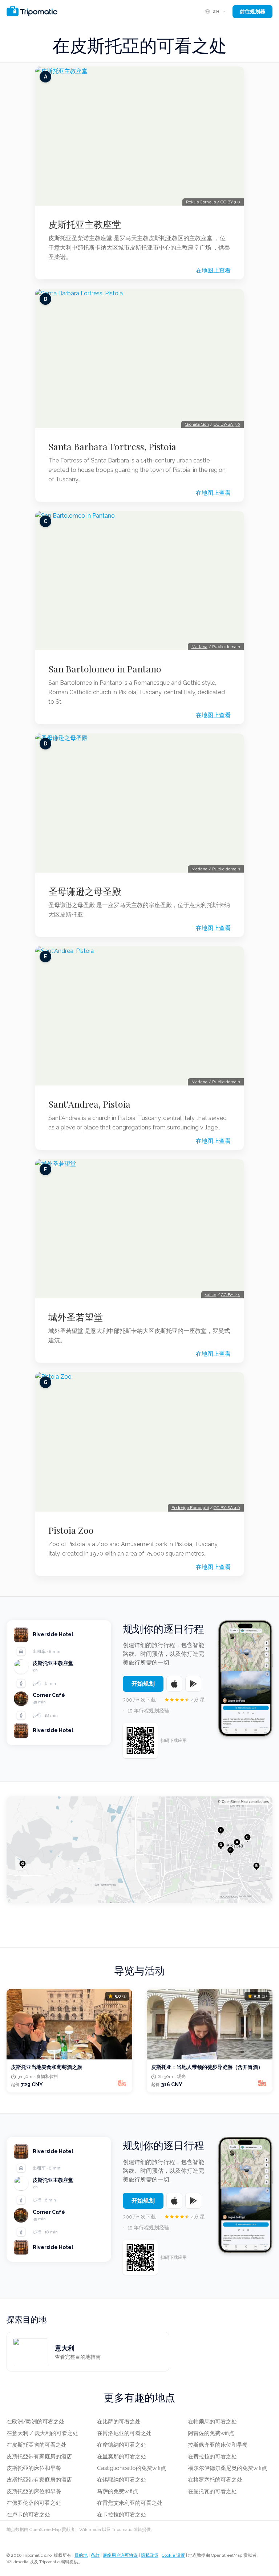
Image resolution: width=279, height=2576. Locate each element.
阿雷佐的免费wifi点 (211, 2433)
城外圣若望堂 (76, 1317)
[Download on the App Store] (174, 1684)
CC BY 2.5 (231, 1295)
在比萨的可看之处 (119, 2422)
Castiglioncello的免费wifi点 (132, 2468)
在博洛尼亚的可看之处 (124, 2433)
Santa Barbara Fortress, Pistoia (112, 446)
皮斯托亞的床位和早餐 (34, 2468)
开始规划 (143, 1684)
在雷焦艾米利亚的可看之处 (130, 2503)
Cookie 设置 (173, 2555)
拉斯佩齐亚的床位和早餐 (218, 2445)
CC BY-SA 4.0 (227, 1508)
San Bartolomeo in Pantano (105, 669)
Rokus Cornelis (201, 202)
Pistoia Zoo (71, 1530)
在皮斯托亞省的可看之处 (37, 2445)
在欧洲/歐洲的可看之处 (35, 2422)
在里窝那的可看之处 (122, 2456)
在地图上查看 (213, 270)
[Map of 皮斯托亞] (139, 1850)
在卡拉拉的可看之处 (122, 2515)
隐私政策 (150, 2555)
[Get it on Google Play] (193, 1684)
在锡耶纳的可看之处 (122, 2480)
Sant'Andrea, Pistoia (89, 1104)
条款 (95, 2555)
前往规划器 (252, 12)
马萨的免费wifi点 (118, 2491)
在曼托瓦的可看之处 (212, 2491)
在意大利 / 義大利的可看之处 (42, 2433)
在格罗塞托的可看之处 (215, 2480)
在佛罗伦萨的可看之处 (34, 2503)
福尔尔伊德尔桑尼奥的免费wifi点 (227, 2468)
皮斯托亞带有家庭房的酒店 (39, 2456)
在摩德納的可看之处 (122, 2445)
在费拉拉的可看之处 (212, 2456)
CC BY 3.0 (230, 202)
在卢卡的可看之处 (28, 2515)
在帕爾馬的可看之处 (212, 2422)
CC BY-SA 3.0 (227, 424)
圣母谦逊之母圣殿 (85, 891)
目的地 (81, 2555)
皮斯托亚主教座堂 (85, 224)
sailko (211, 1295)
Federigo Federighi (190, 1508)
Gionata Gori (197, 424)
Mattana (199, 647)
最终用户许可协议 (120, 2555)
